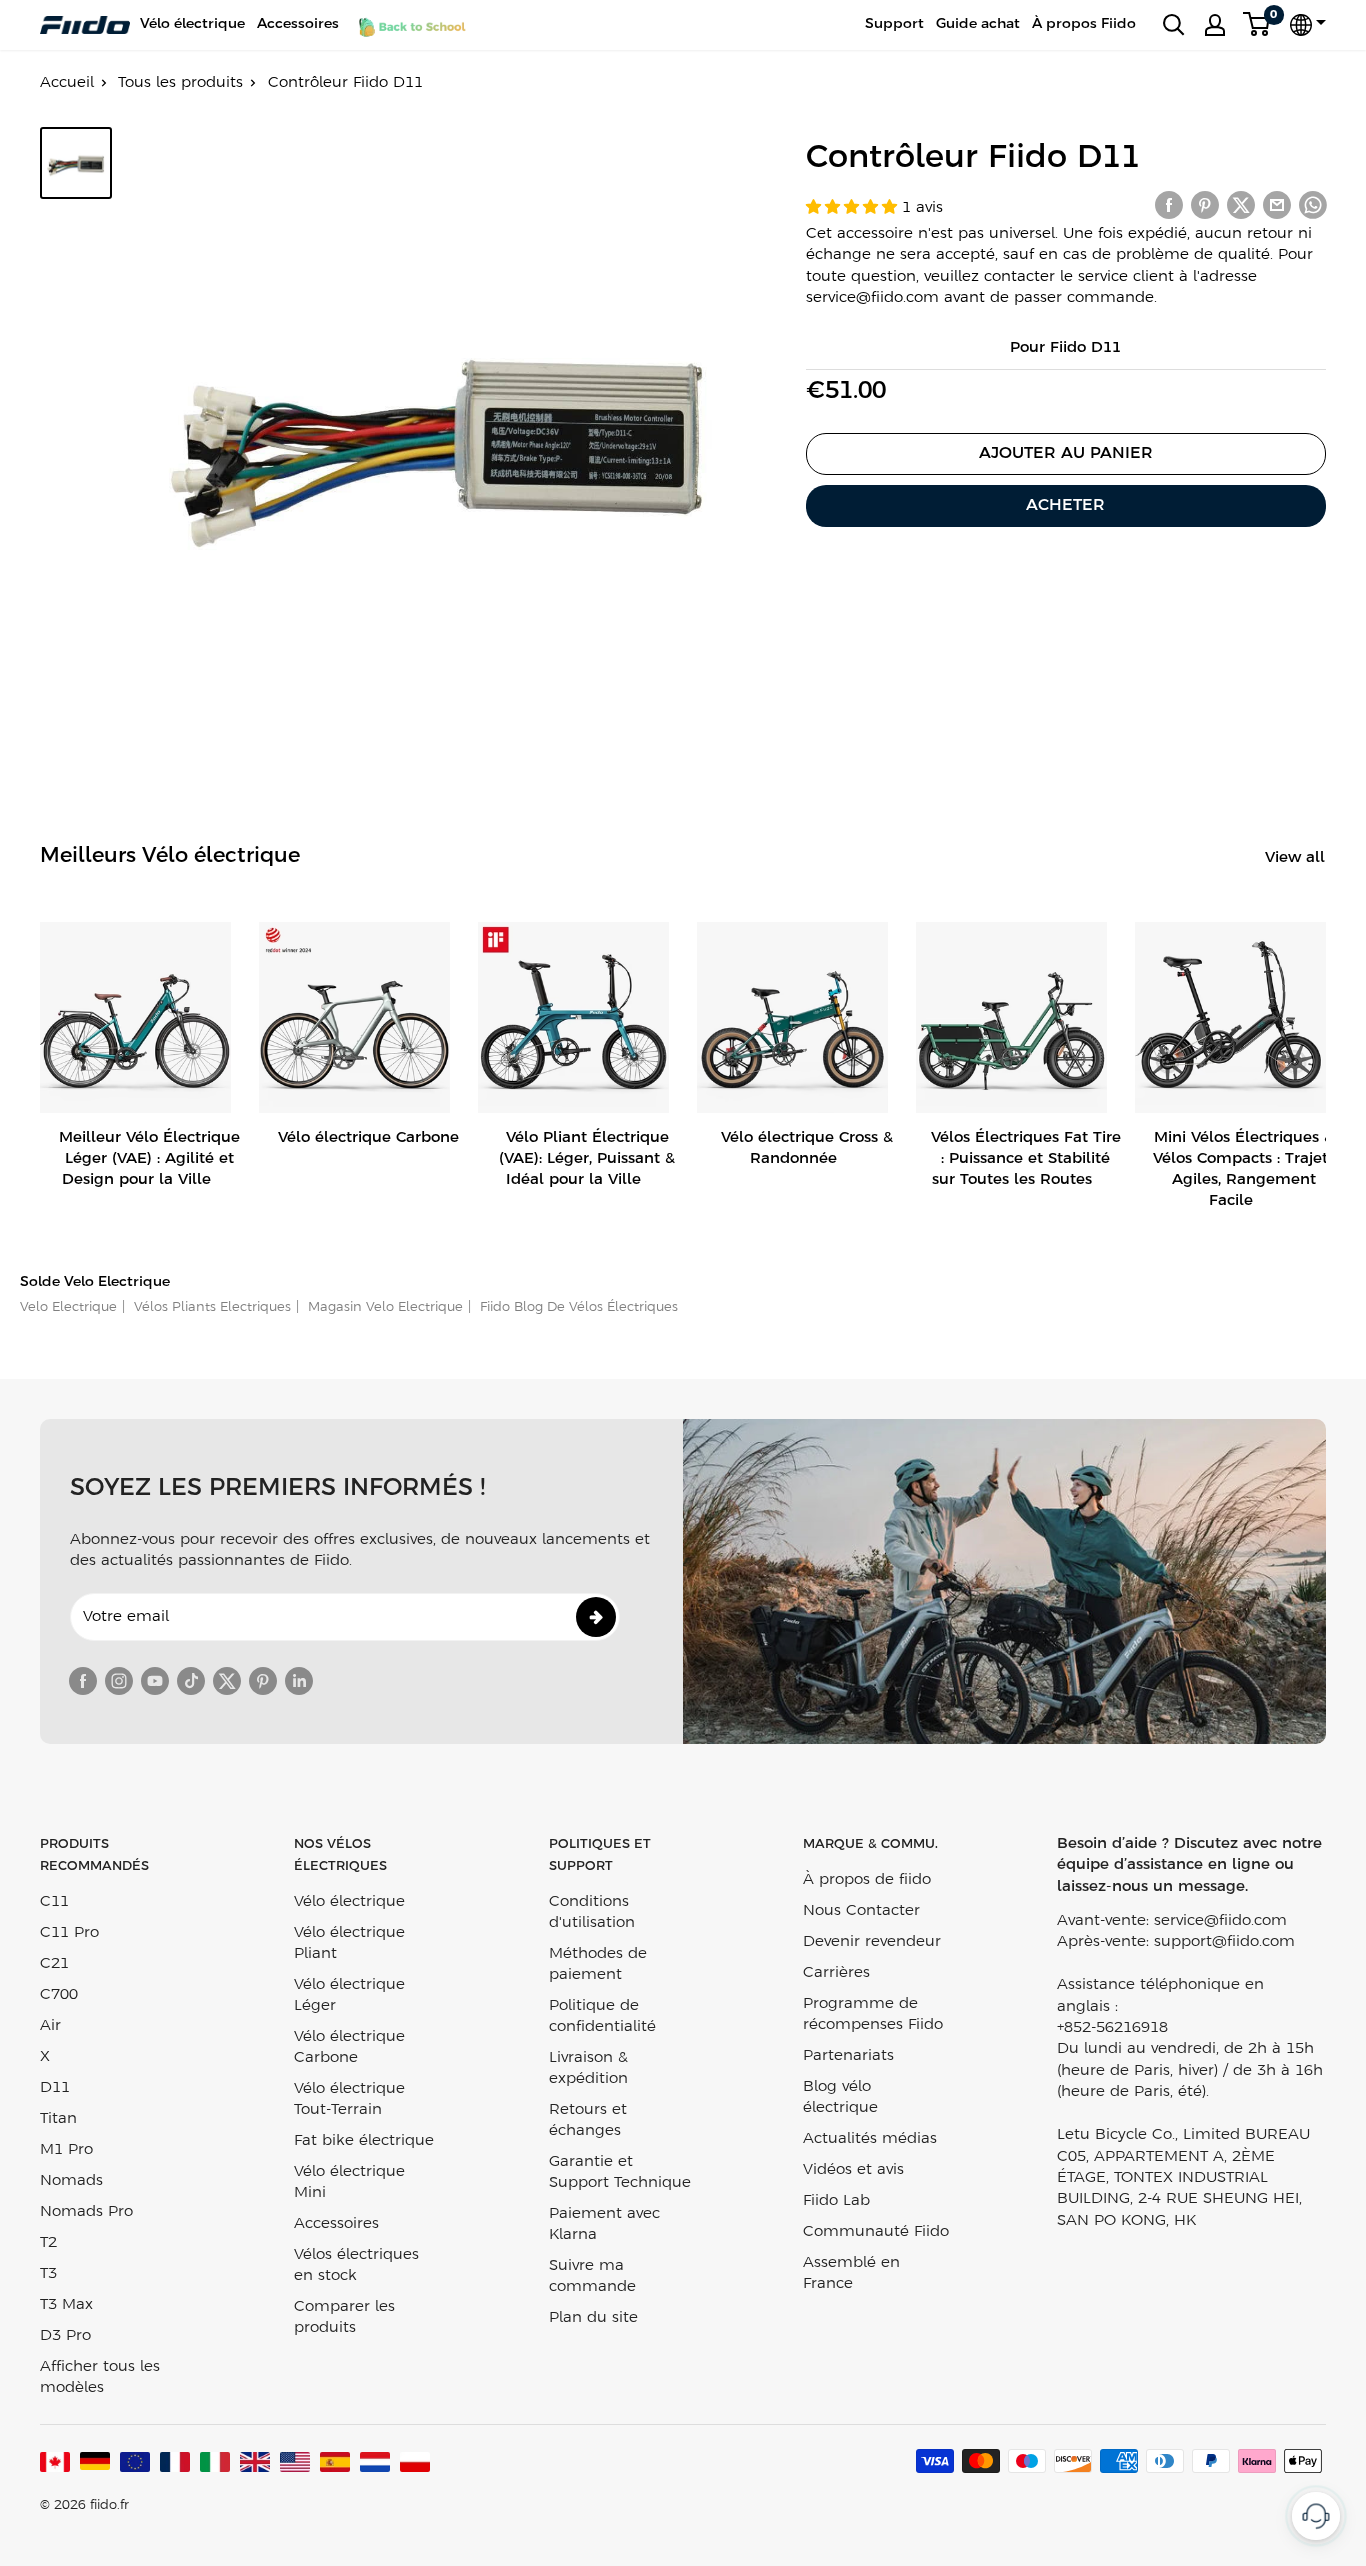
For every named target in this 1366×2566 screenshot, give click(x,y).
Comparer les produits (344, 2317)
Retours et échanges (588, 2120)
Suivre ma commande (592, 2276)
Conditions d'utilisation (592, 1912)
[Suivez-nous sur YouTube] (155, 1681)
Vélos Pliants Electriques (210, 1307)
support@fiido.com (1224, 1942)
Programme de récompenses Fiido (873, 2014)
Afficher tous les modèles (100, 2377)
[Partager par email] (1277, 205)
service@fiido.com (1220, 1921)
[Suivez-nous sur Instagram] (119, 1681)
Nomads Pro (86, 2212)
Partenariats (848, 2056)
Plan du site (593, 2318)
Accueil (67, 83)
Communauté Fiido (876, 2232)
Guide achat (978, 24)
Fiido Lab (836, 2201)
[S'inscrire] (596, 1617)
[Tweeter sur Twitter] (1241, 205)
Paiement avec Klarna (604, 2224)
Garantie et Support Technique (620, 2172)
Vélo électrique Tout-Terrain (349, 2099)
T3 (48, 2274)
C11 (54, 1902)
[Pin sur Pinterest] (1205, 205)
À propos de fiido (867, 1880)
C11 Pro (69, 1933)
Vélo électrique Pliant (349, 1943)
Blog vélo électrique (840, 2097)
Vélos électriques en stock (356, 2265)
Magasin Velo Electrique (383, 1307)
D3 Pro (65, 2336)
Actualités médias (870, 2139)
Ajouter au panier (1066, 453)
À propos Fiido (1084, 24)
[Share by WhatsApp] (1313, 205)
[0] (1257, 25)
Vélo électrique (192, 24)
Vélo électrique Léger (349, 1995)
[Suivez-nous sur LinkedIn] (299, 1681)
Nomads (71, 2181)
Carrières (836, 1973)
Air (50, 2026)
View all (1297, 858)
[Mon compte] (1215, 25)
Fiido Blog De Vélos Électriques (577, 1307)
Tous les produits (180, 83)
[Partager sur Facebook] (1169, 205)
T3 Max (66, 2305)
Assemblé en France (851, 2273)
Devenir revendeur (872, 1942)
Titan (58, 2119)
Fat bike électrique (364, 2141)
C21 (54, 1964)
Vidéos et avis (853, 2170)
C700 (59, 1995)
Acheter (1065, 505)
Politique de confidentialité (602, 2016)
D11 (55, 2088)
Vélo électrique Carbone (349, 2047)
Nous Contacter (861, 1911)
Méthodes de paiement (598, 1964)
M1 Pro (66, 2150)
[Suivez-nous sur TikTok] (191, 1681)
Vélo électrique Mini (349, 2182)
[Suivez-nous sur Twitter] (227, 1681)
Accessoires (298, 24)
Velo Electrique (68, 1307)
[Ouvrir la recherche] (1174, 25)
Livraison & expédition (588, 2068)
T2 (48, 2243)
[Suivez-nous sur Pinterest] (263, 1681)
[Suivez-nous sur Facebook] (83, 1681)
